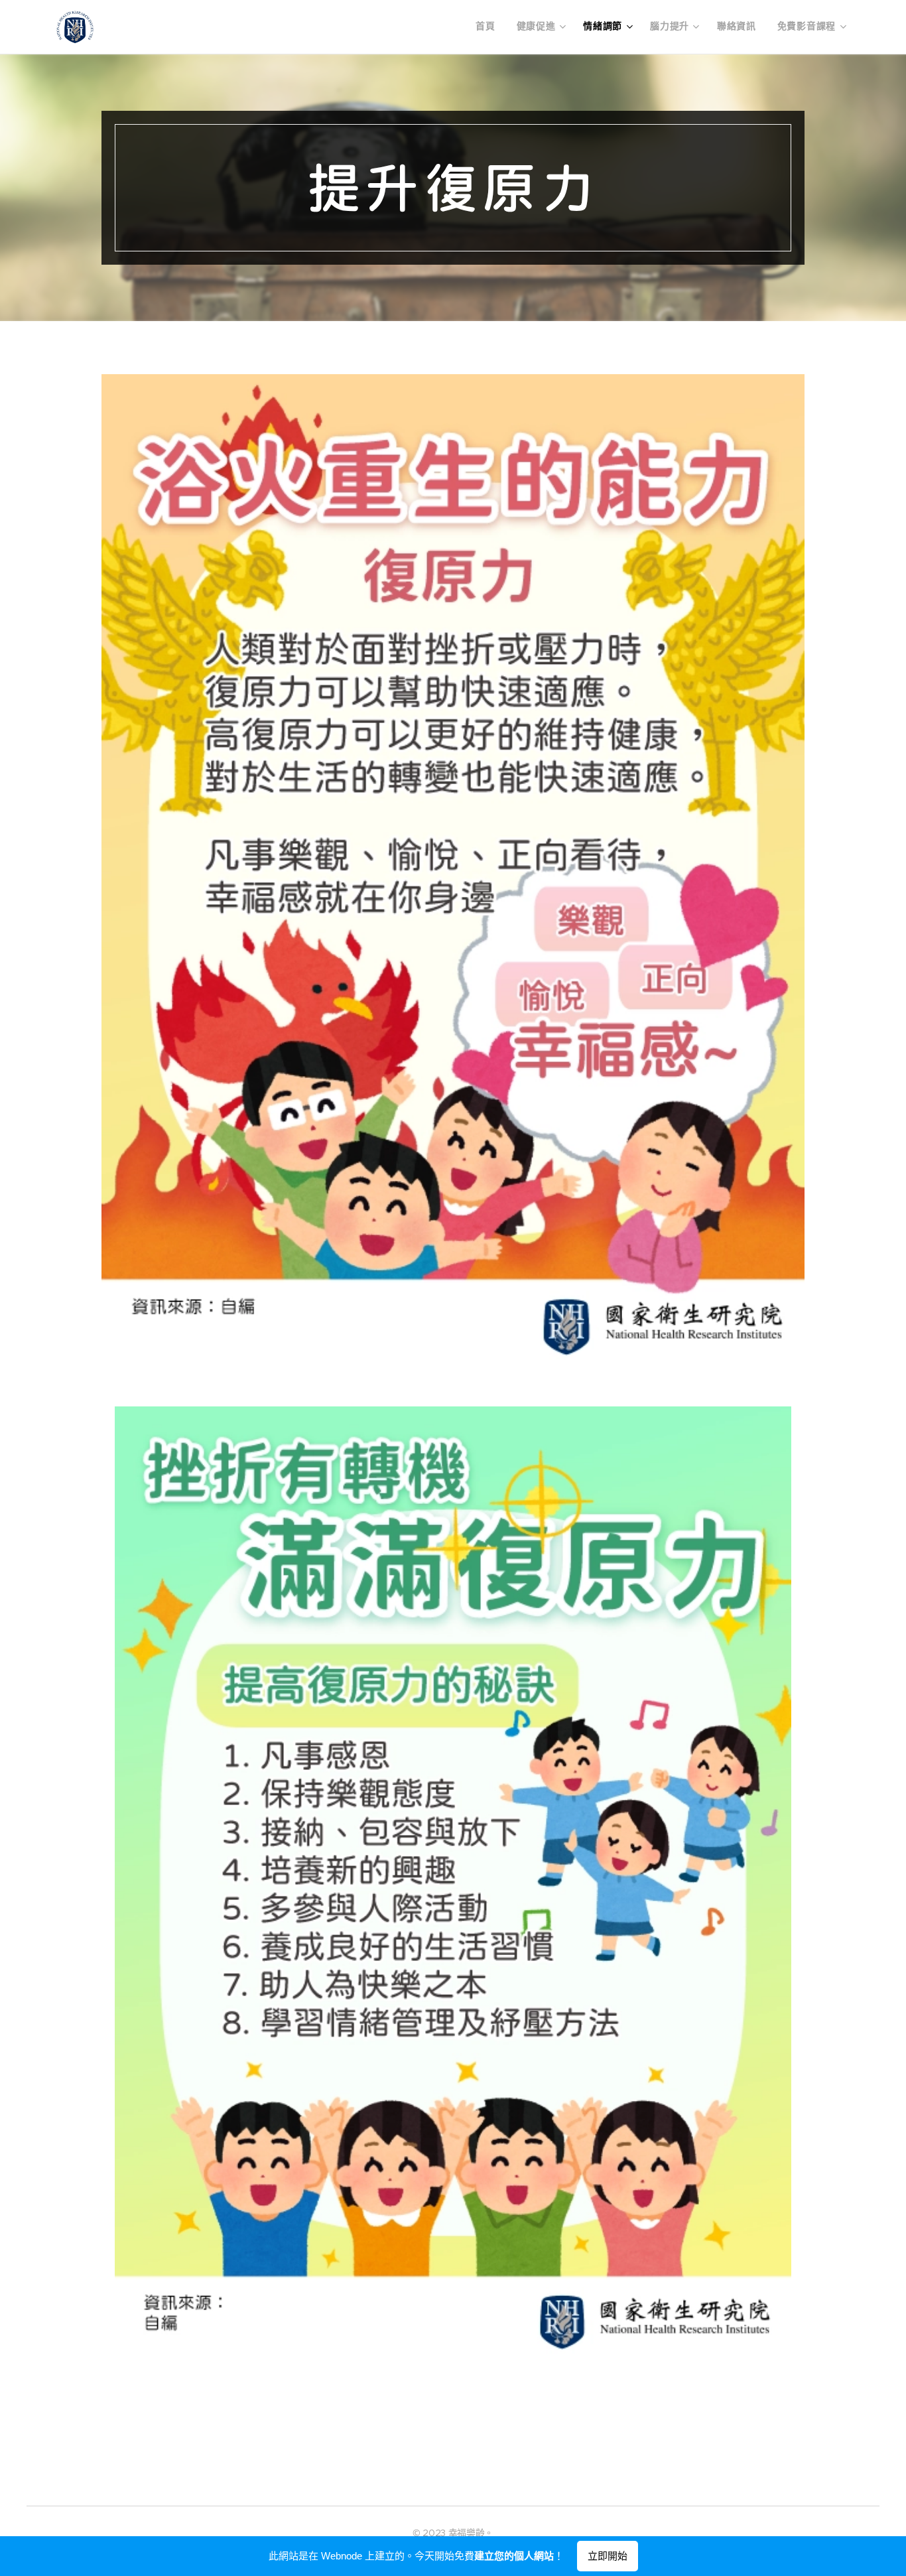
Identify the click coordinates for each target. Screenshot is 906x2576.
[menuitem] (489, 27)
